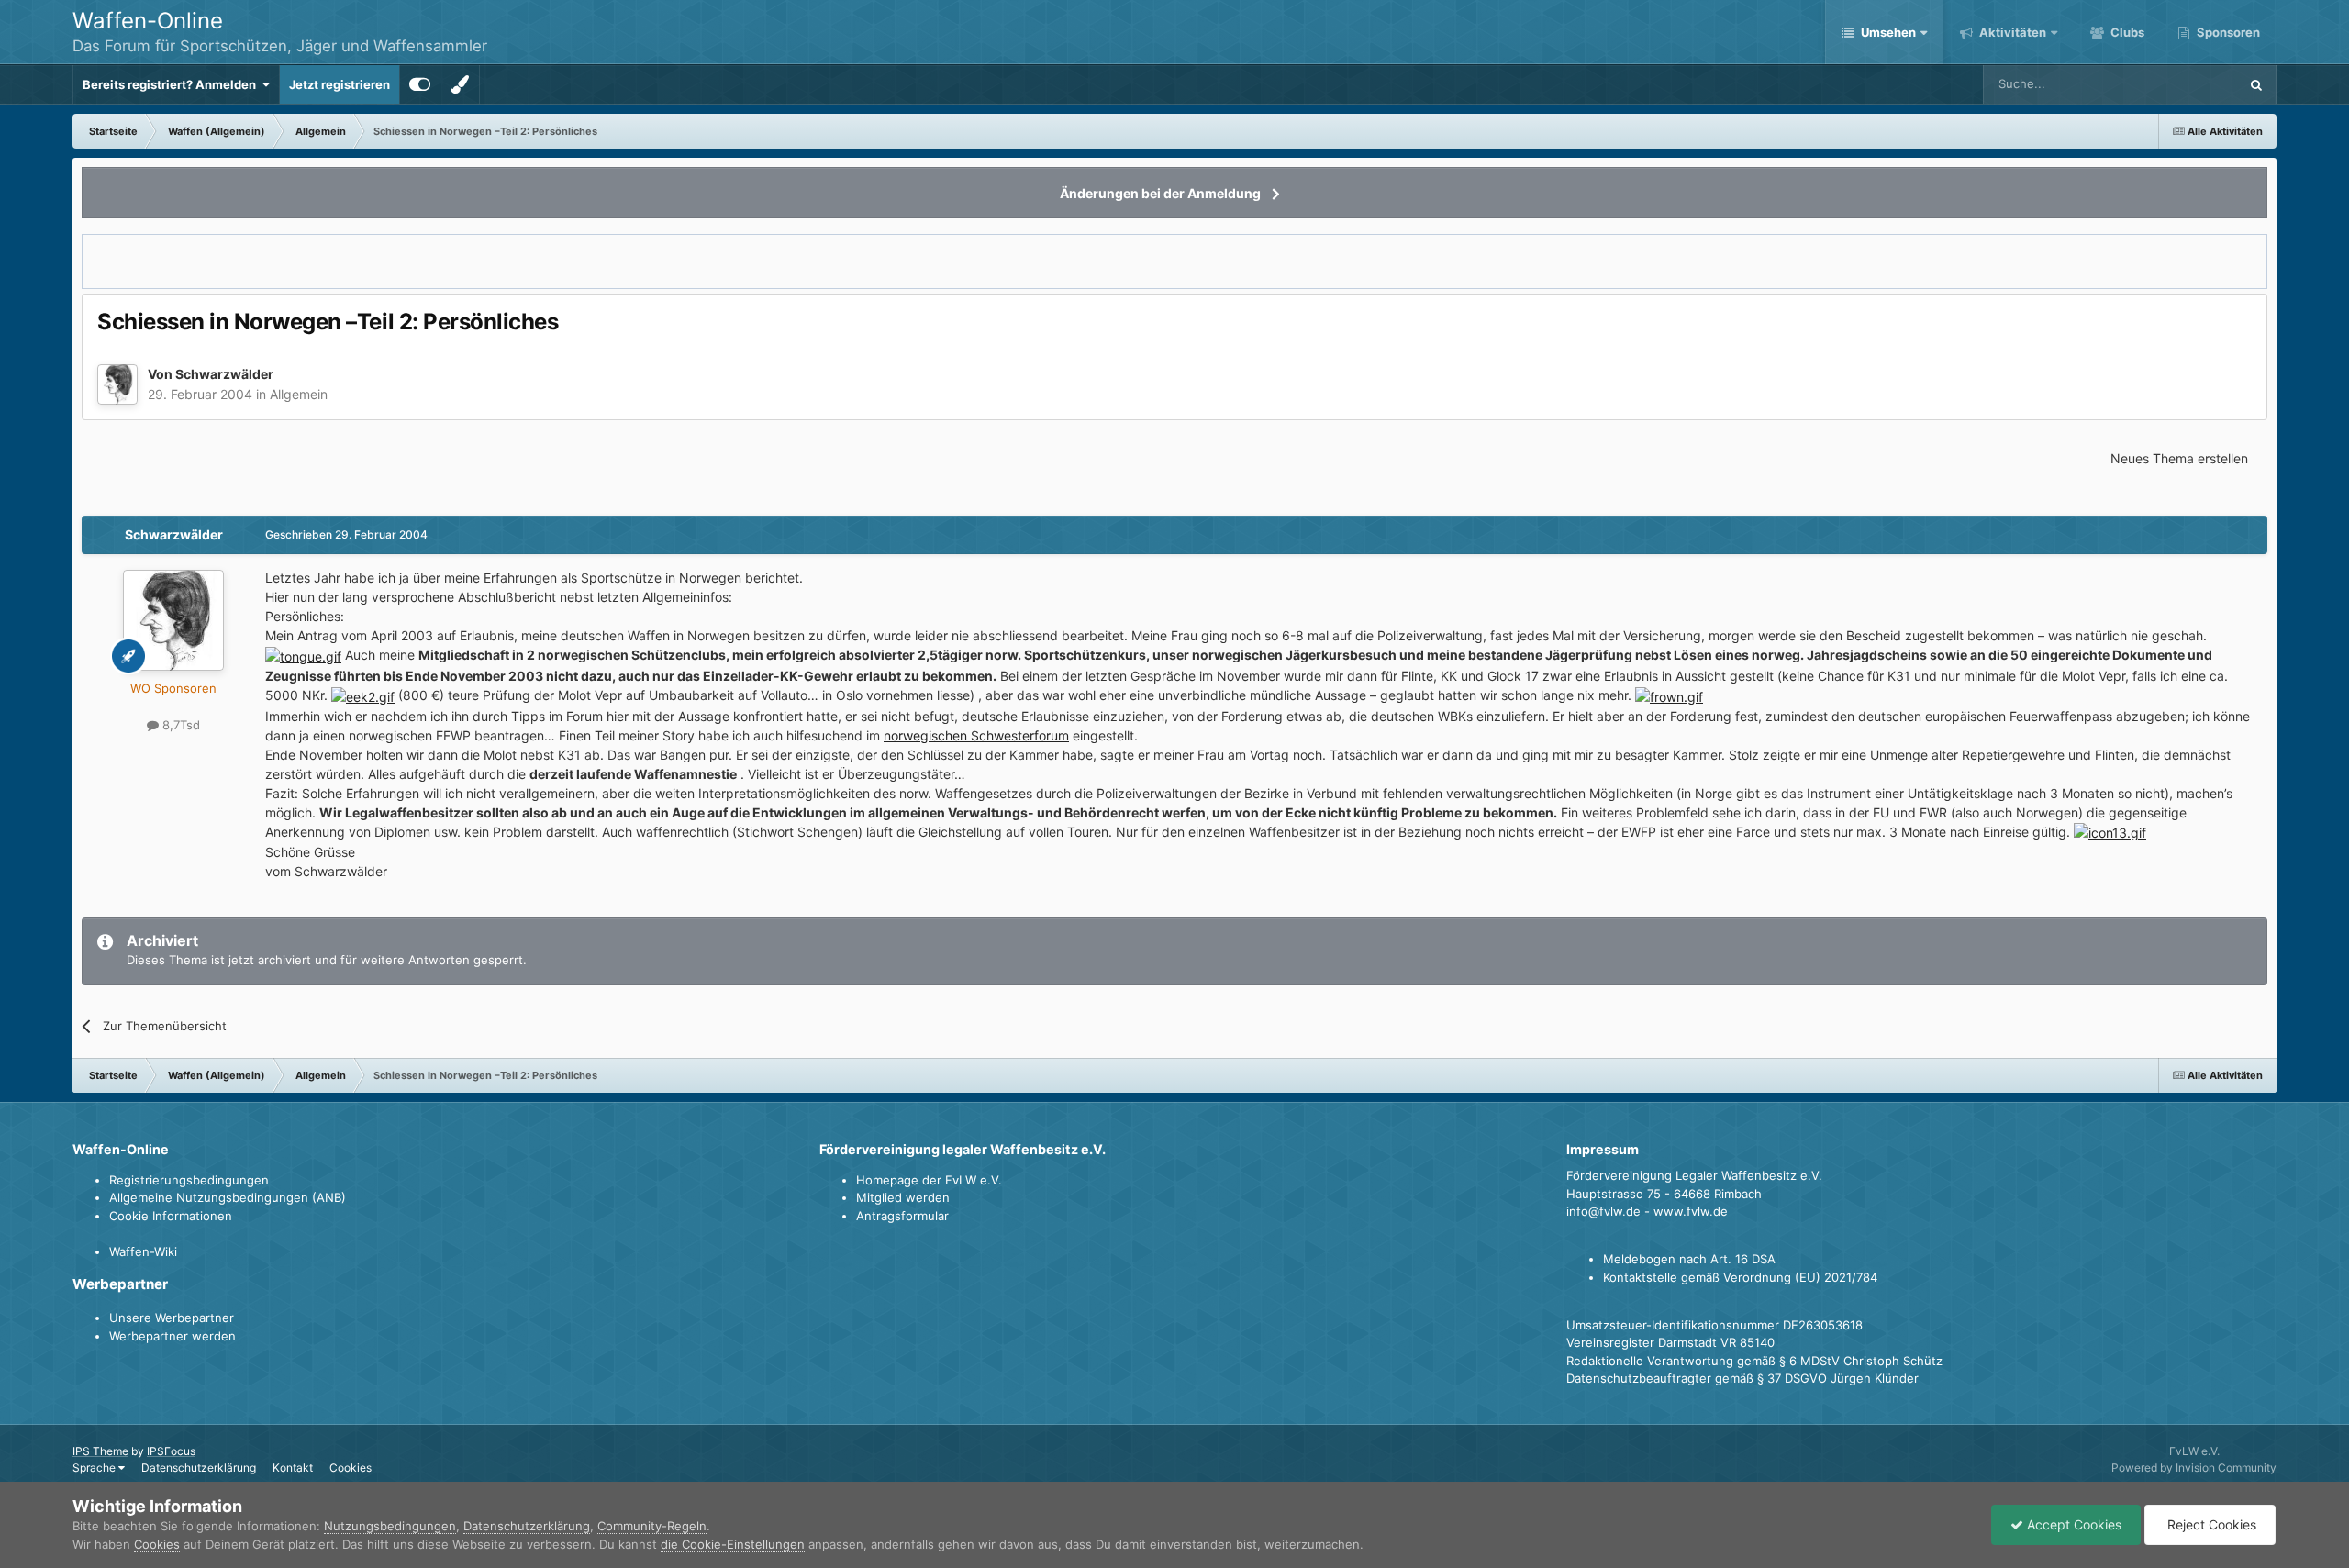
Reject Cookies (2210, 1524)
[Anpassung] (420, 84)
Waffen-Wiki (143, 1251)
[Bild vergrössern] (303, 655)
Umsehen (1888, 32)
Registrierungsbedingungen (189, 1180)
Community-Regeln (652, 1526)
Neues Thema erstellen (2179, 458)
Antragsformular (902, 1216)
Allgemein (299, 394)
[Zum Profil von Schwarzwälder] (117, 384)
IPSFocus (171, 1451)
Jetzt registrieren (340, 84)
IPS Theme (100, 1451)
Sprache (95, 1468)
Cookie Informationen (171, 1216)
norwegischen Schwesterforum (976, 735)
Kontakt (293, 1468)
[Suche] (2256, 84)
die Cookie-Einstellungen (733, 1544)
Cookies (351, 1468)
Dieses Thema (2176, 84)
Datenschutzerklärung (199, 1468)
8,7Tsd (179, 725)
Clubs (2126, 32)
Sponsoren (2227, 32)
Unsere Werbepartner (172, 1318)
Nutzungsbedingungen (390, 1526)
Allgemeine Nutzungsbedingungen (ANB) (228, 1197)
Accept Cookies (2072, 1524)
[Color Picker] (460, 84)
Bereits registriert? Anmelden (172, 84)
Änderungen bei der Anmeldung (1160, 193)
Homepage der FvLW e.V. (929, 1180)
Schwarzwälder (224, 374)
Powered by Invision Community (2194, 1468)
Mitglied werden (903, 1197)
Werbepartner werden (173, 1336)
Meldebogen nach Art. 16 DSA (1689, 1259)
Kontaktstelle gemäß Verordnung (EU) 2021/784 (1740, 1277)
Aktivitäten (2011, 32)
